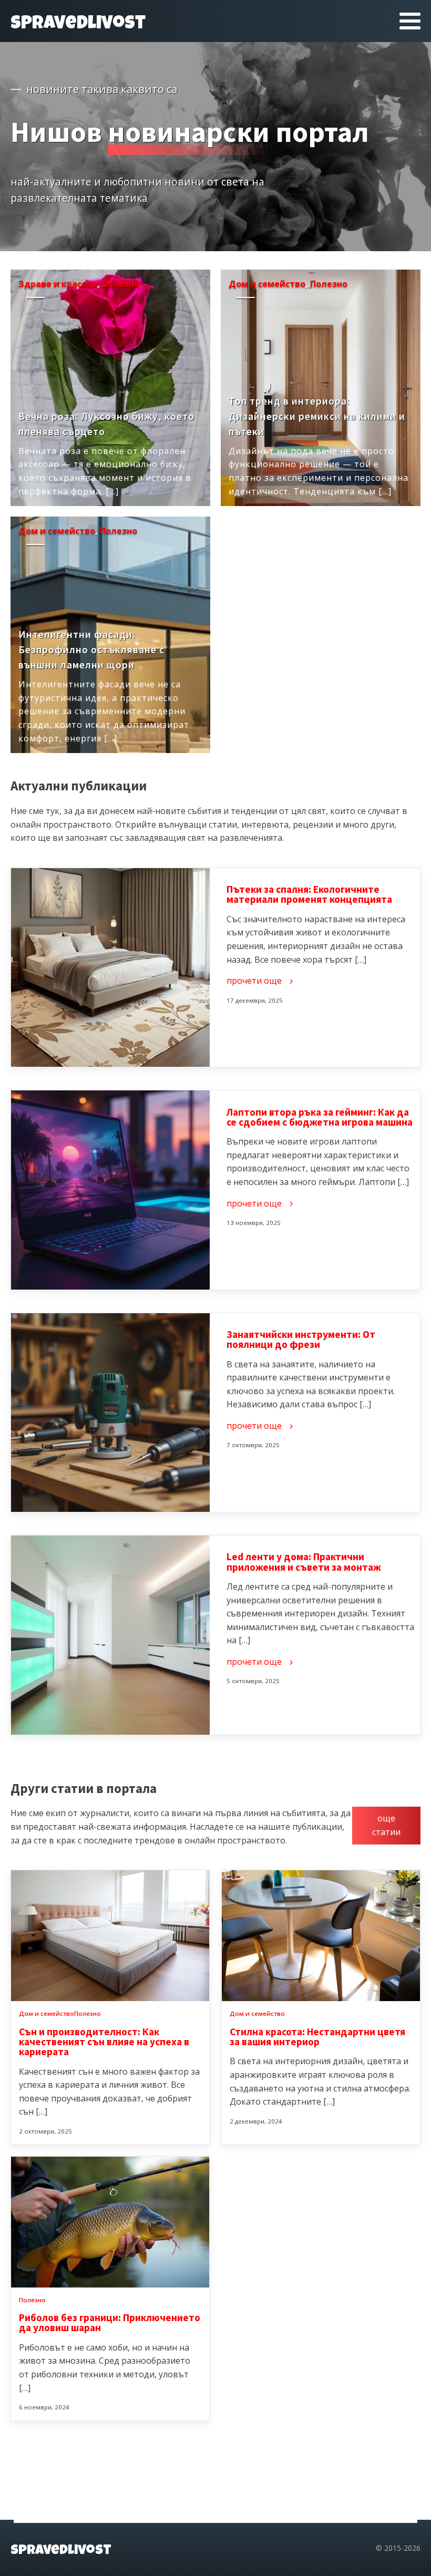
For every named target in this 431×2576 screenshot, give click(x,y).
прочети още (60, 499)
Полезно (121, 284)
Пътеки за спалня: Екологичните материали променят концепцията (309, 894)
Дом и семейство (267, 284)
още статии (386, 1825)
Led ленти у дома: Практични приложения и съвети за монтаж (304, 1562)
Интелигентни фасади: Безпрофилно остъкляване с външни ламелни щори (91, 650)
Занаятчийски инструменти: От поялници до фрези (301, 1339)
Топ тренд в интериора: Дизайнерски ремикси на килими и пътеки (317, 416)
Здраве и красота (58, 284)
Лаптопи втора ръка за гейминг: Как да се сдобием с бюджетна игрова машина (320, 1117)
